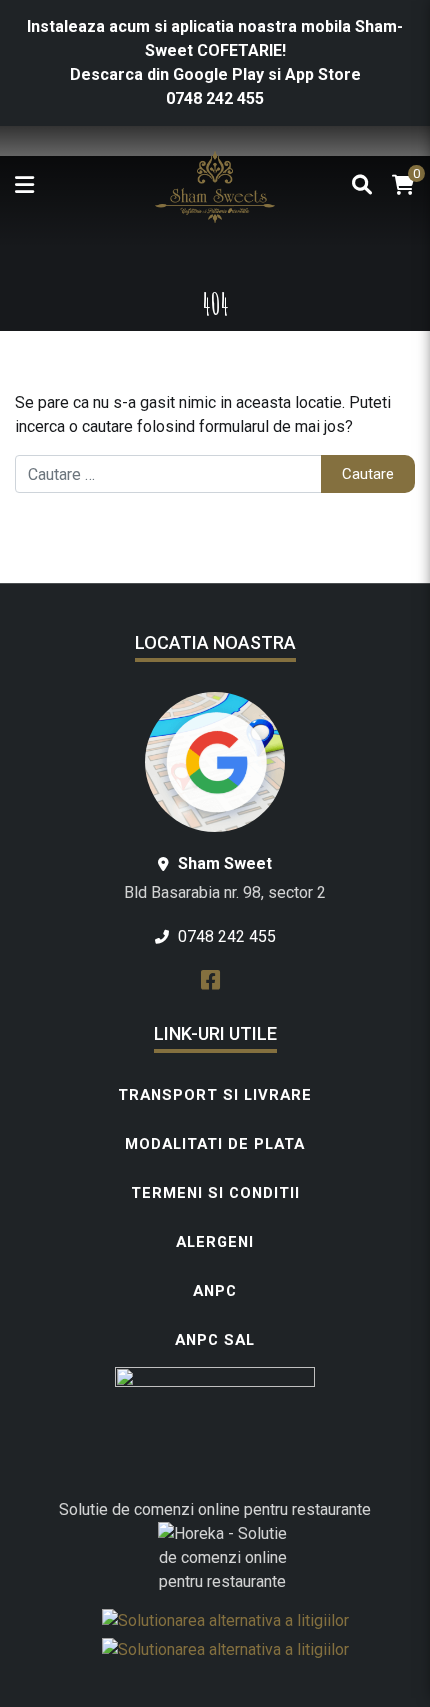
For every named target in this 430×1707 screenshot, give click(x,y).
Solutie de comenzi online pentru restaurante (215, 1509)
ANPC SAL (215, 1340)
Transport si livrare (215, 1095)
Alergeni (215, 1242)
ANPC (215, 1291)
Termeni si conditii (215, 1193)
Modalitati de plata (215, 1144)
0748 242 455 (215, 98)
